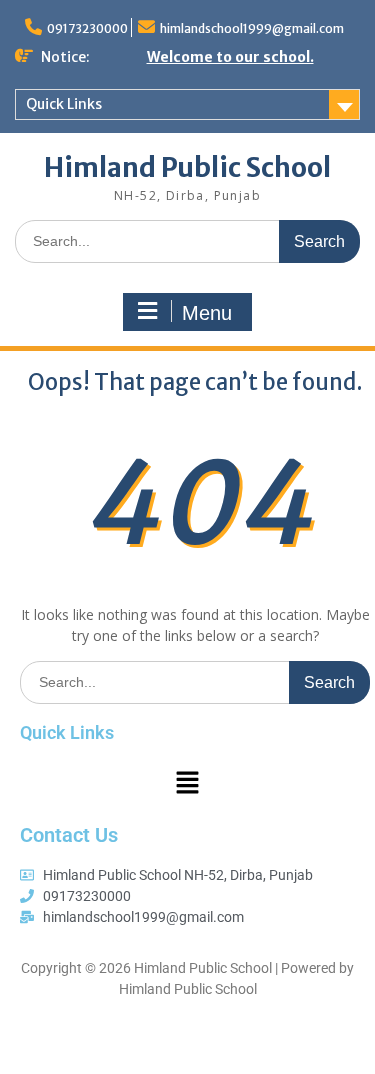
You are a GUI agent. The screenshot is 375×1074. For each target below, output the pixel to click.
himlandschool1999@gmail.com (252, 28)
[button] (187, 783)
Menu (207, 313)
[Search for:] (187, 240)
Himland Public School (187, 167)
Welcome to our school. (230, 57)
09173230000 (87, 28)
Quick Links (64, 104)
